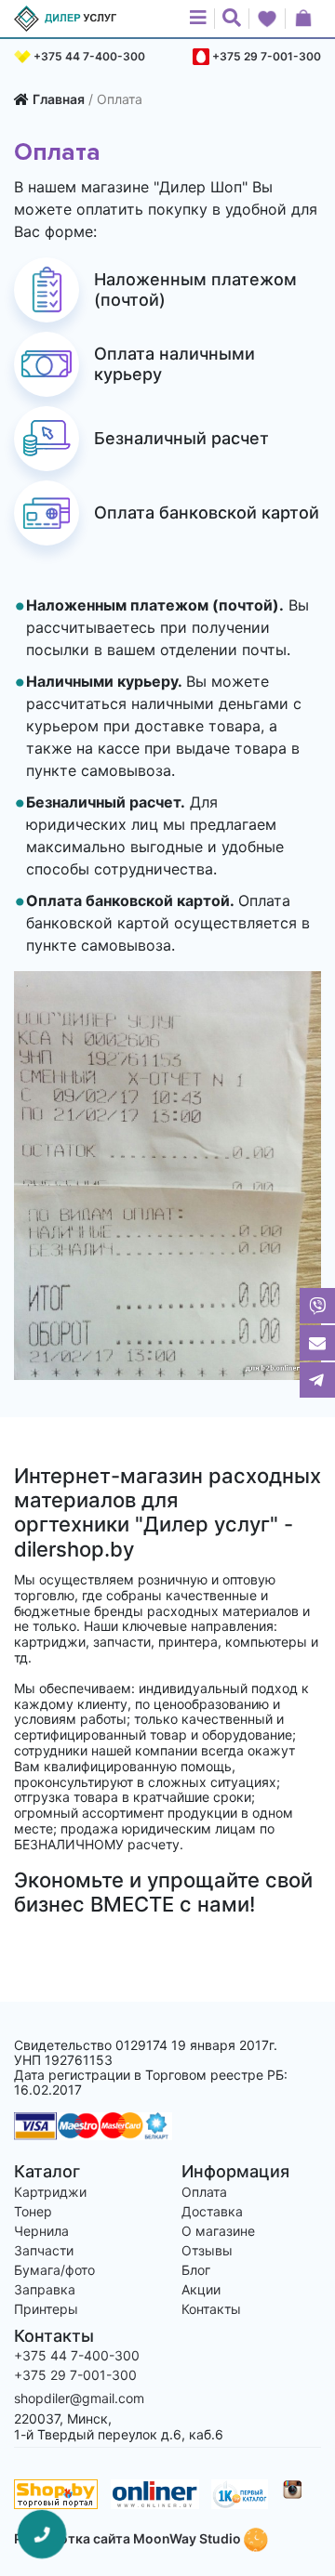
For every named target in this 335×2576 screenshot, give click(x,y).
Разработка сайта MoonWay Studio (129, 2538)
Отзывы (207, 2250)
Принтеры (46, 2309)
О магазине (218, 2231)
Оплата (204, 2192)
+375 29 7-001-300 (267, 56)
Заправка (45, 2289)
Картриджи (50, 2192)
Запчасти (44, 2250)
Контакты (211, 2309)
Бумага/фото (54, 2270)
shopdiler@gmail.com (79, 2398)
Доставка (212, 2211)
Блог (196, 2270)
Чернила (41, 2231)
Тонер (33, 2211)
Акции (201, 2289)
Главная (59, 99)
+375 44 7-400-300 (89, 56)
